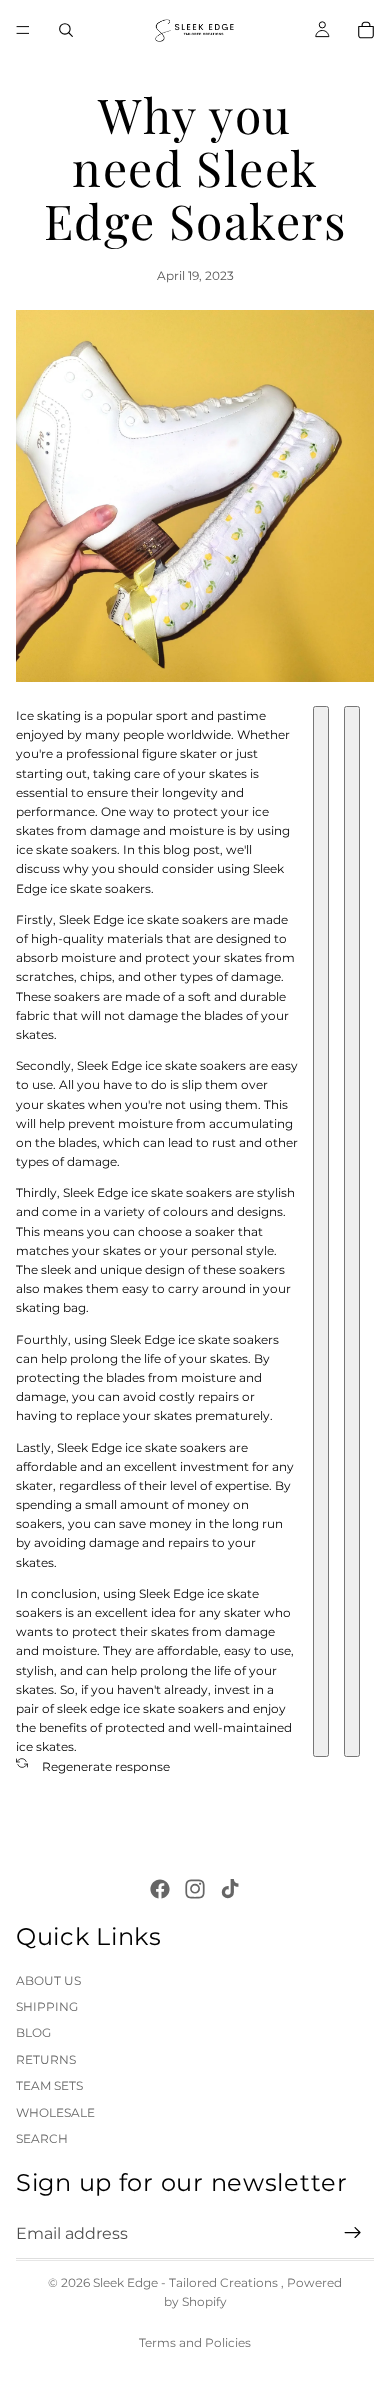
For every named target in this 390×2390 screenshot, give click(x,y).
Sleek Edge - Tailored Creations (187, 2282)
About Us (48, 1979)
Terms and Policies (195, 2342)
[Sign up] (353, 2233)
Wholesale (55, 2111)
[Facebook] (160, 1888)
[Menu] (23, 30)
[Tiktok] (230, 1888)
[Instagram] (195, 1888)
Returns (46, 2058)
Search (42, 2138)
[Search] (66, 30)
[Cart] (366, 30)
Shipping (47, 2006)
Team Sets (49, 2085)
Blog (33, 2032)
